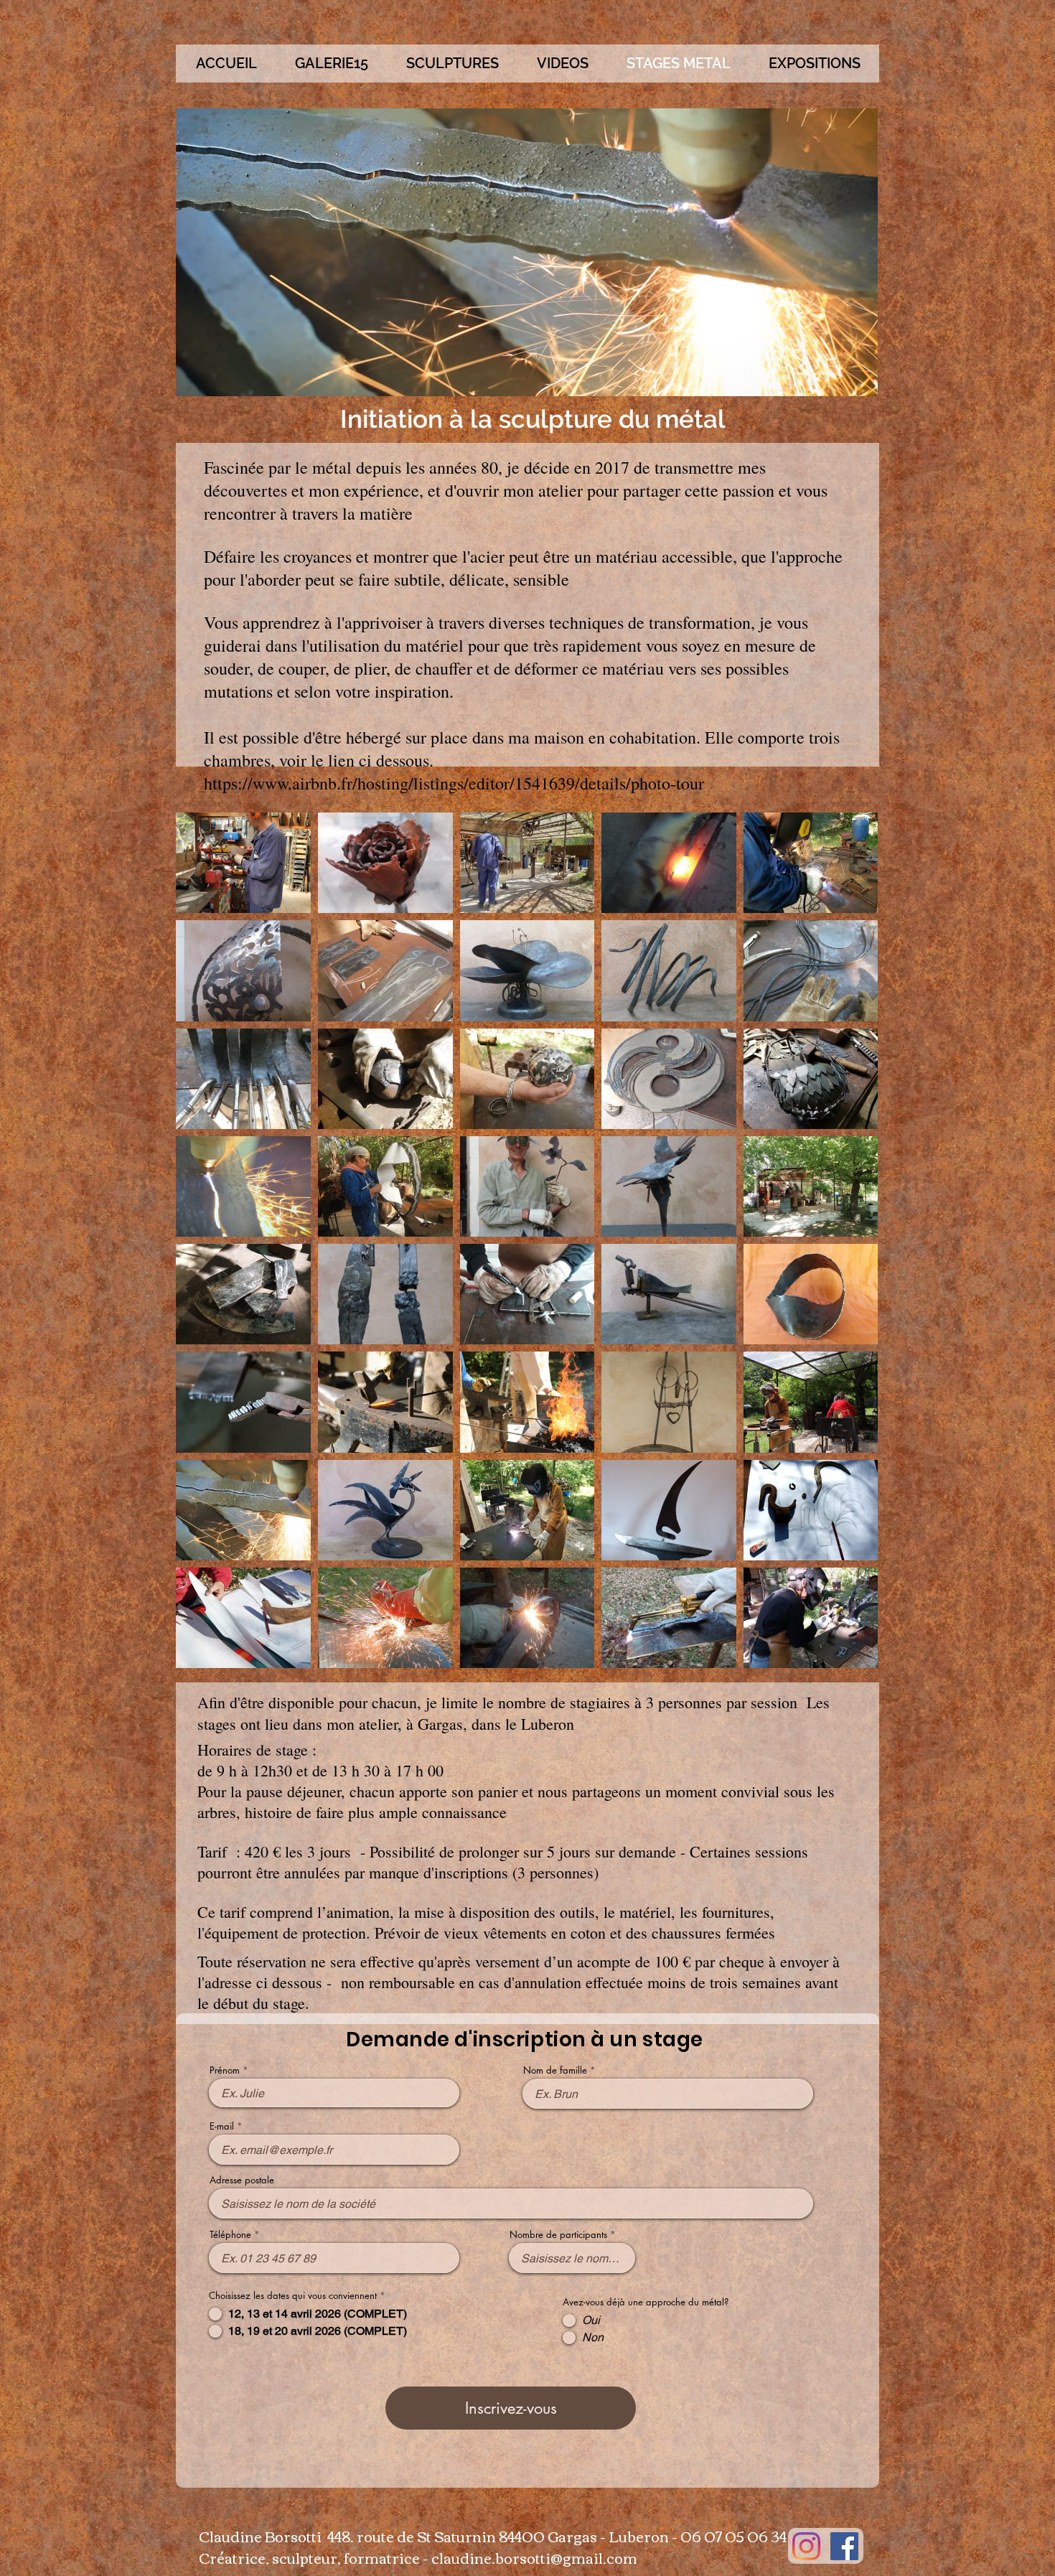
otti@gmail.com (582, 2557)
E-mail (222, 2126)
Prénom (225, 2070)
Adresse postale (242, 2180)
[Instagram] (806, 2546)
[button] (452, 64)
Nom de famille (555, 2070)
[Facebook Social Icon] (844, 2546)
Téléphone (230, 2235)
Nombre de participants (558, 2235)
